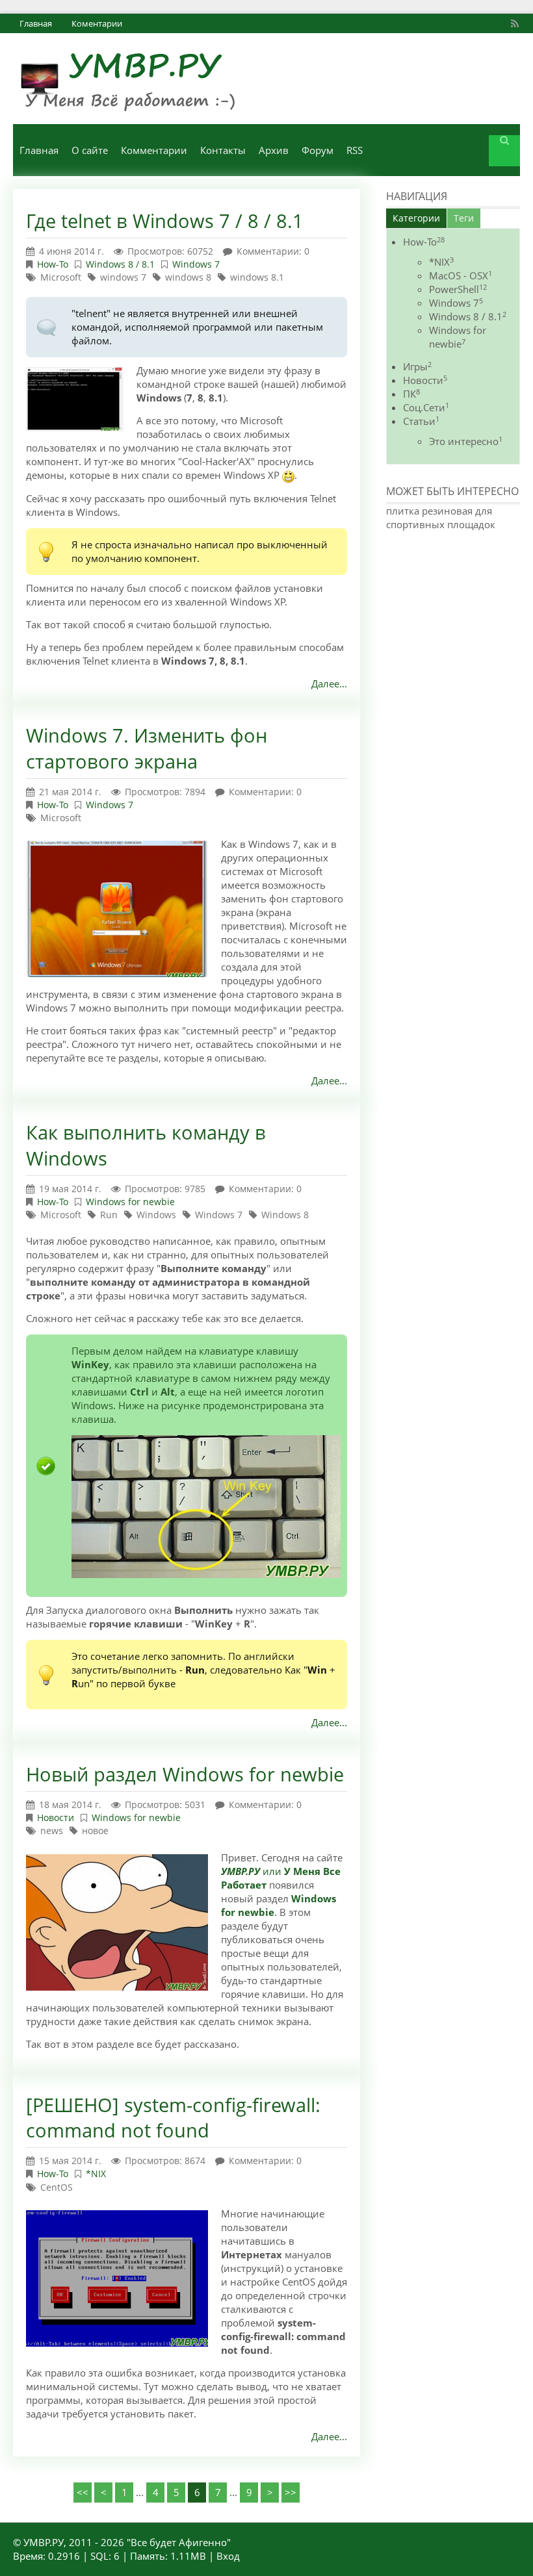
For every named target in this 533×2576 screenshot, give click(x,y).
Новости (56, 1817)
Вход (228, 2556)
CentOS (57, 2187)
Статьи (421, 421)
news (52, 1830)
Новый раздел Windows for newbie (185, 1774)
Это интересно (466, 441)
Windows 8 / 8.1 (120, 264)
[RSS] (517, 23)
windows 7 (123, 277)
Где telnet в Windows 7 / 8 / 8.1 (165, 221)
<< (83, 2492)
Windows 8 (285, 1215)
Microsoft (61, 277)
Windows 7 (196, 264)
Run (109, 1215)
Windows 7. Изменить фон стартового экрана (147, 748)
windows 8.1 (257, 277)
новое (95, 1830)
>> (291, 2492)
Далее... (329, 683)
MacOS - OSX (461, 275)
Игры (417, 366)
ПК (411, 394)
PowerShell (458, 289)
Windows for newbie (130, 1202)
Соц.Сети (426, 407)
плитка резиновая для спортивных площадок (441, 517)
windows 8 (188, 277)
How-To (53, 264)
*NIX (96, 2174)
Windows (156, 1215)
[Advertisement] (460, 616)
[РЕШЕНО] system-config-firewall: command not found (173, 2118)
